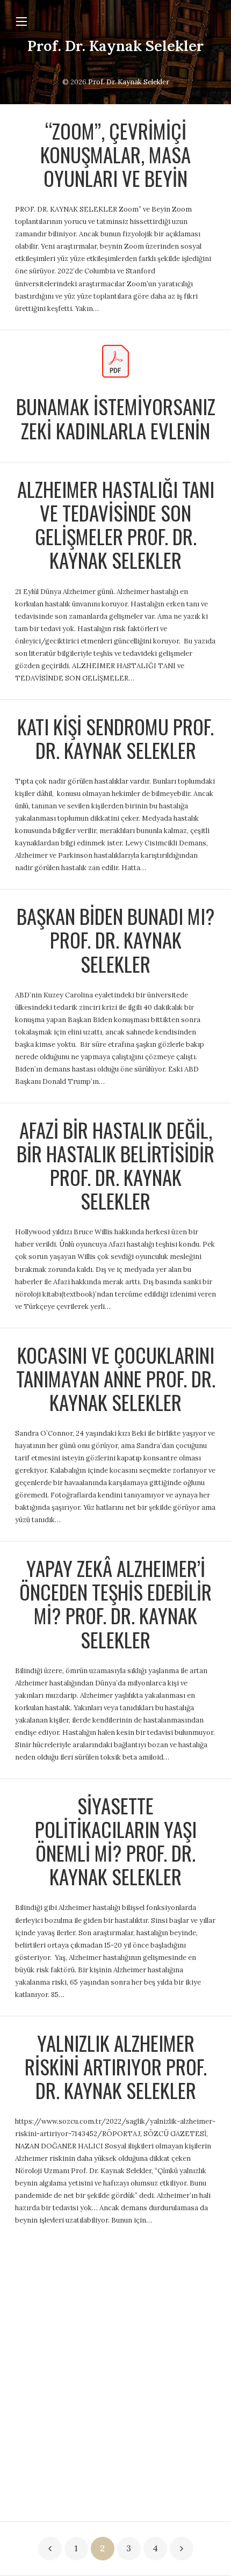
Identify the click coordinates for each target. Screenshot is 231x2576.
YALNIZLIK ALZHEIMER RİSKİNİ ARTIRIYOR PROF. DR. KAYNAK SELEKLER (116, 2067)
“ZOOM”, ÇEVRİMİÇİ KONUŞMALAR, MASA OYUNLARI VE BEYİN (115, 154)
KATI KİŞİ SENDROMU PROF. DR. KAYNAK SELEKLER (115, 738)
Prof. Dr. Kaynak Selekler (115, 46)
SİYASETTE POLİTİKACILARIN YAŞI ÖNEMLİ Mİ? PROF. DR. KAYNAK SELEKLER (116, 1841)
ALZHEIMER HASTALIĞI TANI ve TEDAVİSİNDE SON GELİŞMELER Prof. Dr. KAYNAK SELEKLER (116, 524)
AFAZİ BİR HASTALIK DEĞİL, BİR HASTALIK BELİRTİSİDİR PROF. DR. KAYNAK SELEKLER (115, 1165)
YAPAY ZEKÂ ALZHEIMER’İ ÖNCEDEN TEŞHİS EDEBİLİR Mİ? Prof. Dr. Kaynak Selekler (115, 1604)
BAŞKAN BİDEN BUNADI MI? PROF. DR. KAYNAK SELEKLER (116, 940)
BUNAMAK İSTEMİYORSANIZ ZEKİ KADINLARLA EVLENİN (116, 418)
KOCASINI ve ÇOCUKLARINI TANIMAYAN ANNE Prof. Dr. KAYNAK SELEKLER (116, 1379)
